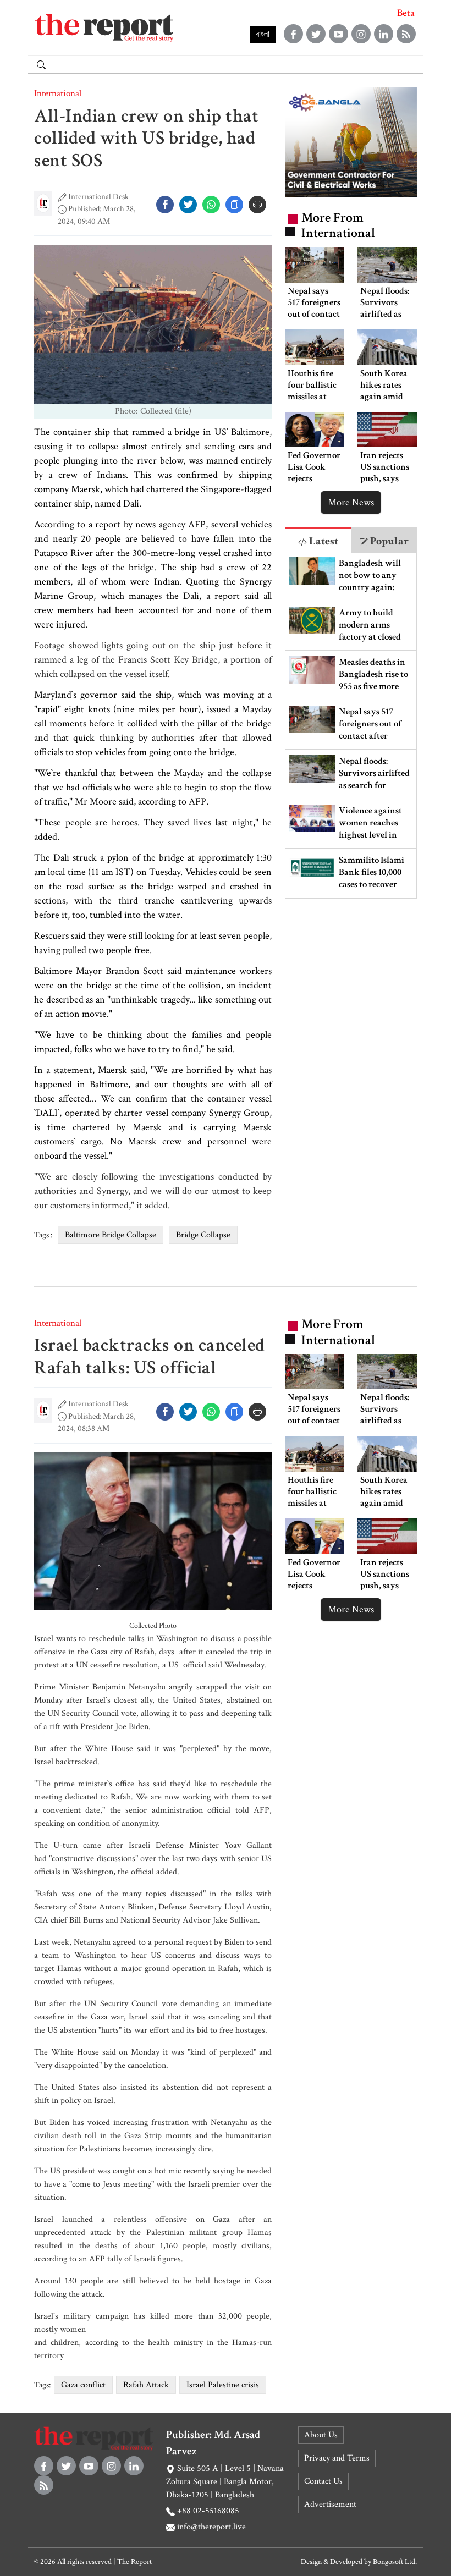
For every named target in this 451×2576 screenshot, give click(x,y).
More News (351, 502)
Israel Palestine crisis (223, 2385)
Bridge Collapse (203, 1235)
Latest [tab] (323, 541)
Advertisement (330, 2504)
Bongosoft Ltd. (395, 2562)
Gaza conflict (83, 2385)
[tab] (318, 540)
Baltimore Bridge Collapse (111, 1235)
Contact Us (323, 2481)
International (58, 93)
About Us (321, 2435)
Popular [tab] (388, 541)
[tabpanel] (351, 726)
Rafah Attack (146, 2385)
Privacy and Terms (337, 2458)
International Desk (98, 197)
